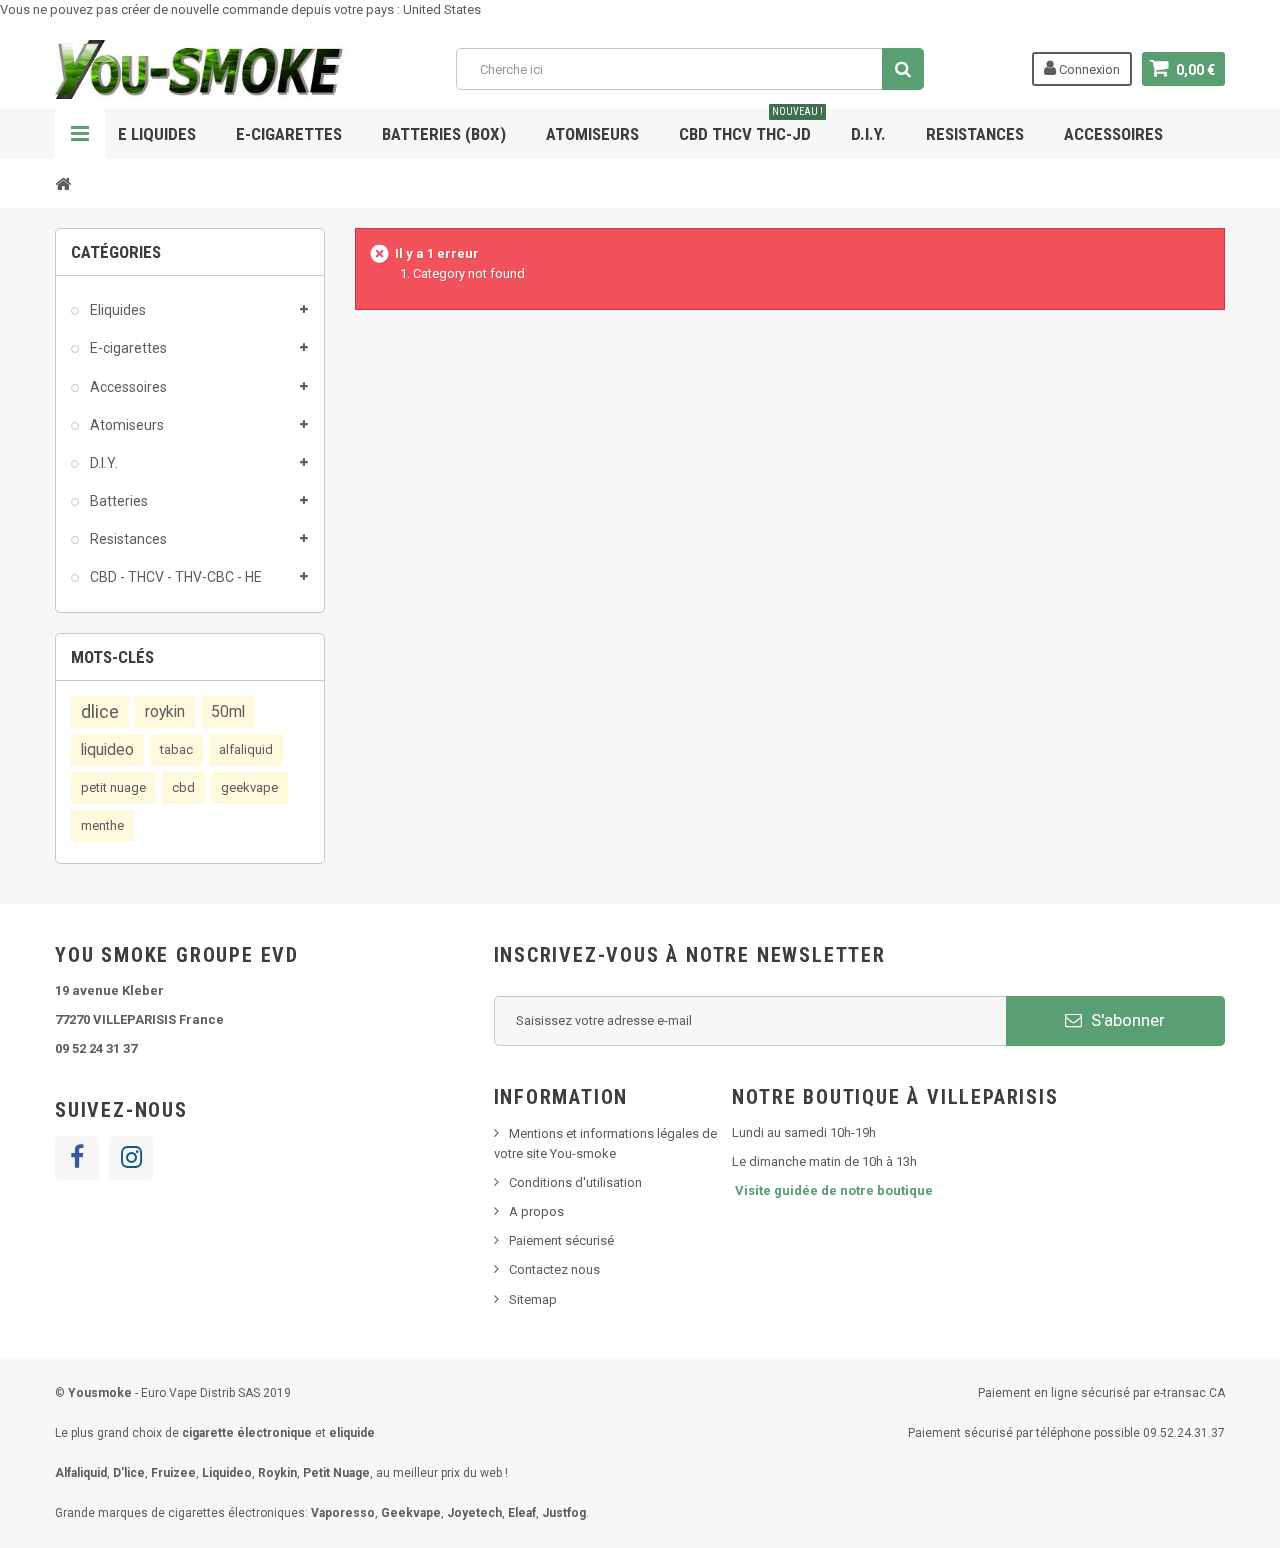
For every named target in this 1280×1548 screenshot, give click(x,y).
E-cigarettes (127, 348)
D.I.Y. (868, 134)
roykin (165, 712)
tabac (176, 749)
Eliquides (116, 310)
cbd (183, 787)
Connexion (1088, 69)
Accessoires (1113, 134)
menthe (102, 825)
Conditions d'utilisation (575, 1182)
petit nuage (113, 787)
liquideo (107, 750)
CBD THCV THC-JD (751, 126)
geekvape (249, 787)
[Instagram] (131, 1158)
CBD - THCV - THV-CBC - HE (174, 577)
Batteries (117, 501)
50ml (228, 712)
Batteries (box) (444, 134)
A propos (536, 1211)
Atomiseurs (592, 134)
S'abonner (1126, 1020)
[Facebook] (77, 1158)
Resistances (975, 134)
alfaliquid (246, 749)
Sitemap (533, 1299)
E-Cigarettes (289, 134)
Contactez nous (554, 1269)
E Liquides (157, 134)
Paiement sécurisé (561, 1240)
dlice (100, 711)
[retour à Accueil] (63, 183)
